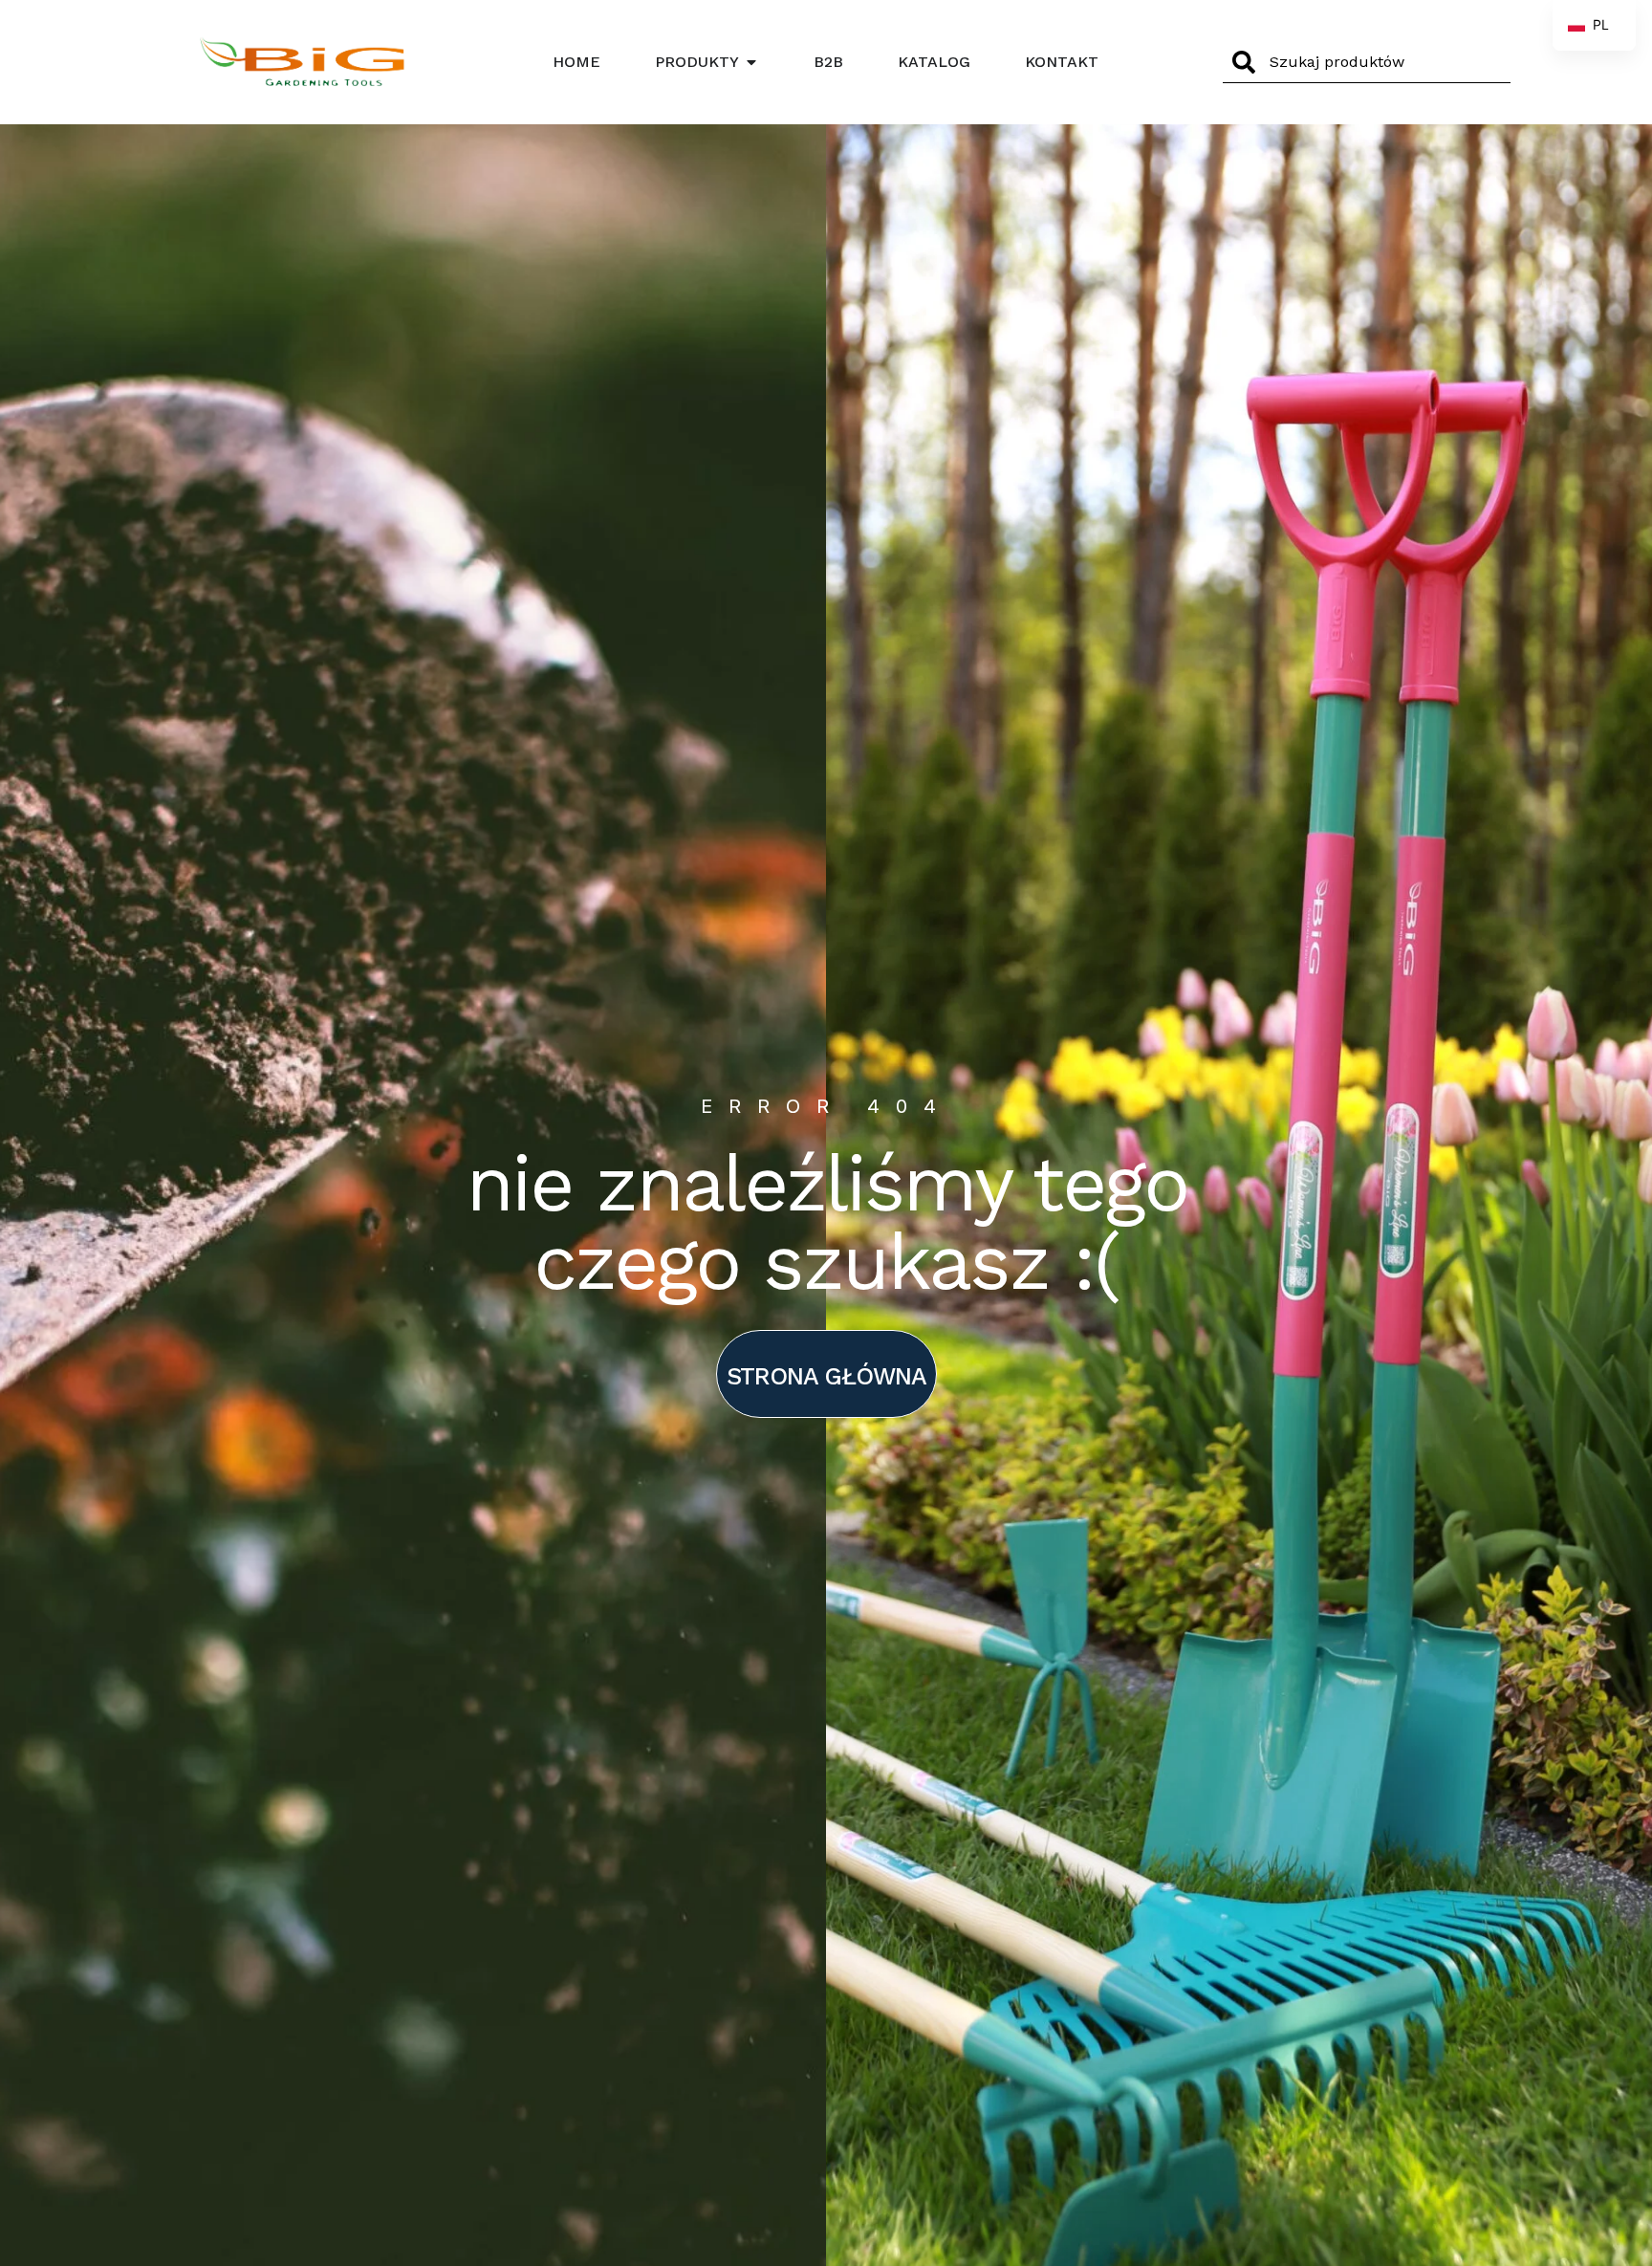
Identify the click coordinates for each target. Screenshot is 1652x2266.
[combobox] (1367, 62)
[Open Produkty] (751, 62)
